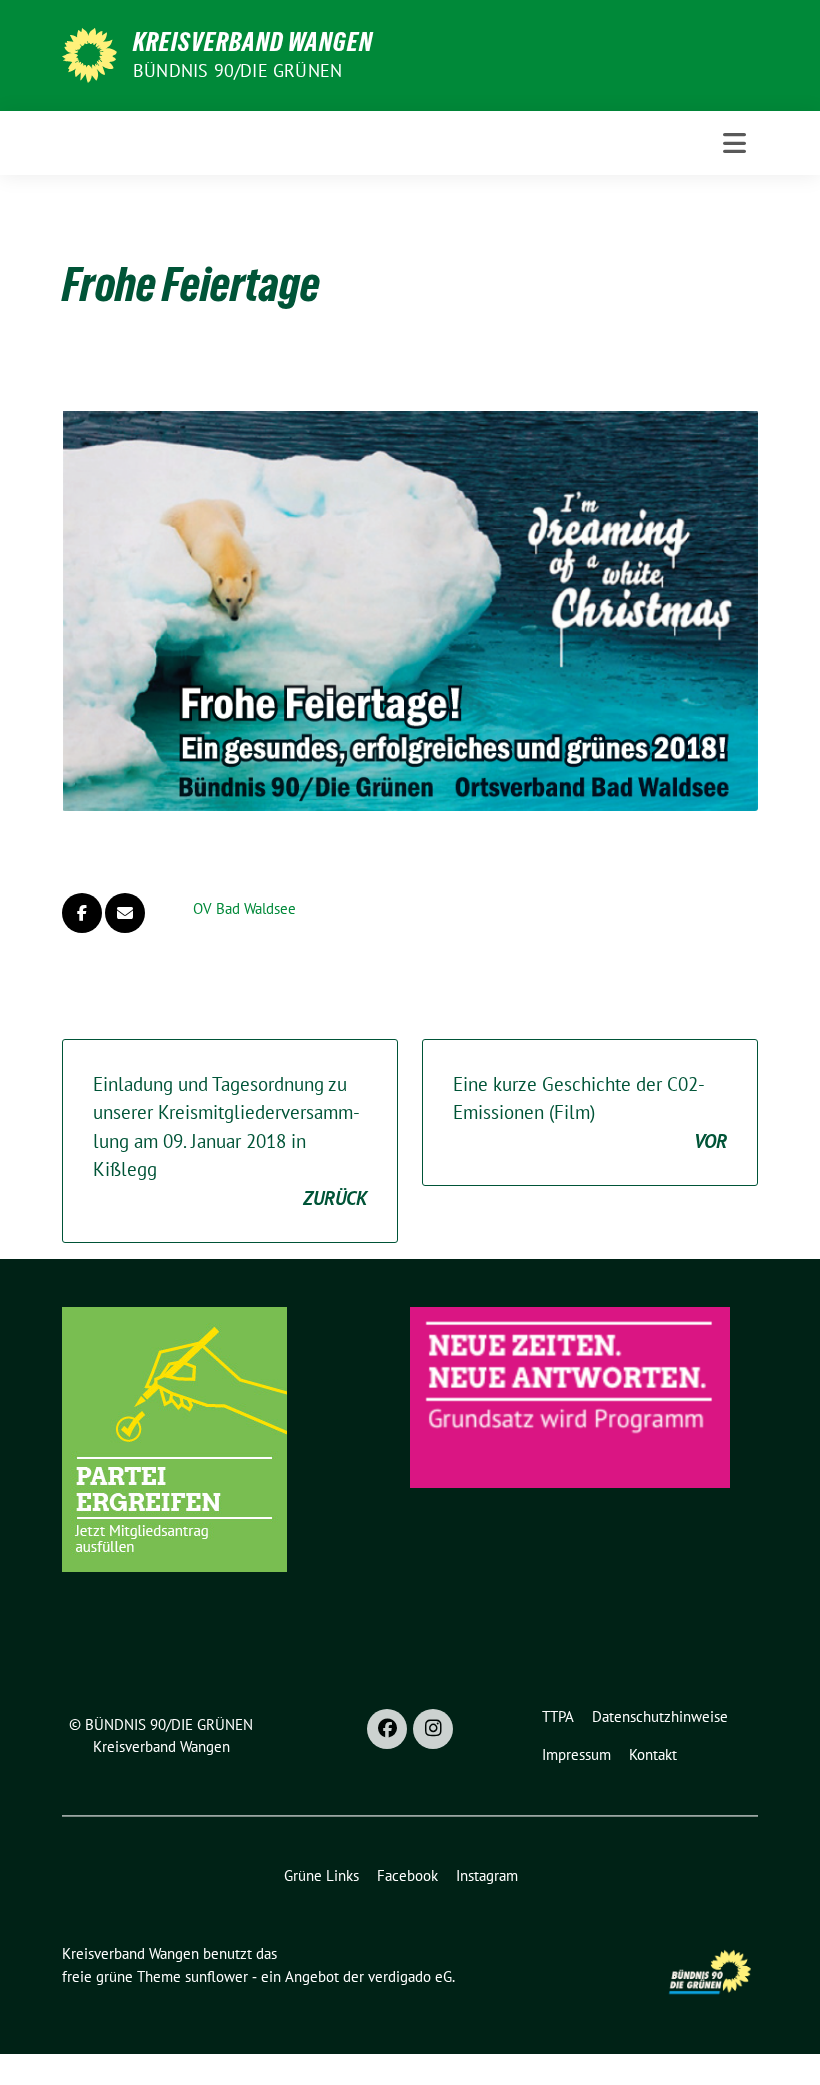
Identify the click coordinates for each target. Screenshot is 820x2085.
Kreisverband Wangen (253, 42)
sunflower (216, 1976)
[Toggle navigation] (734, 143)
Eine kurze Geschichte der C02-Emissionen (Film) (590, 1112)
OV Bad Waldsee (244, 908)
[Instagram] (433, 1729)
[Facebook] (387, 1729)
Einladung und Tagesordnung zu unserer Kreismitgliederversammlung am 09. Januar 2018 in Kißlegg (230, 1141)
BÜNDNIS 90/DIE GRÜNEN (237, 70)
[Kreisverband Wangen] (89, 53)
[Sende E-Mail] (125, 913)
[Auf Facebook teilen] (82, 913)
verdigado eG (410, 1976)
